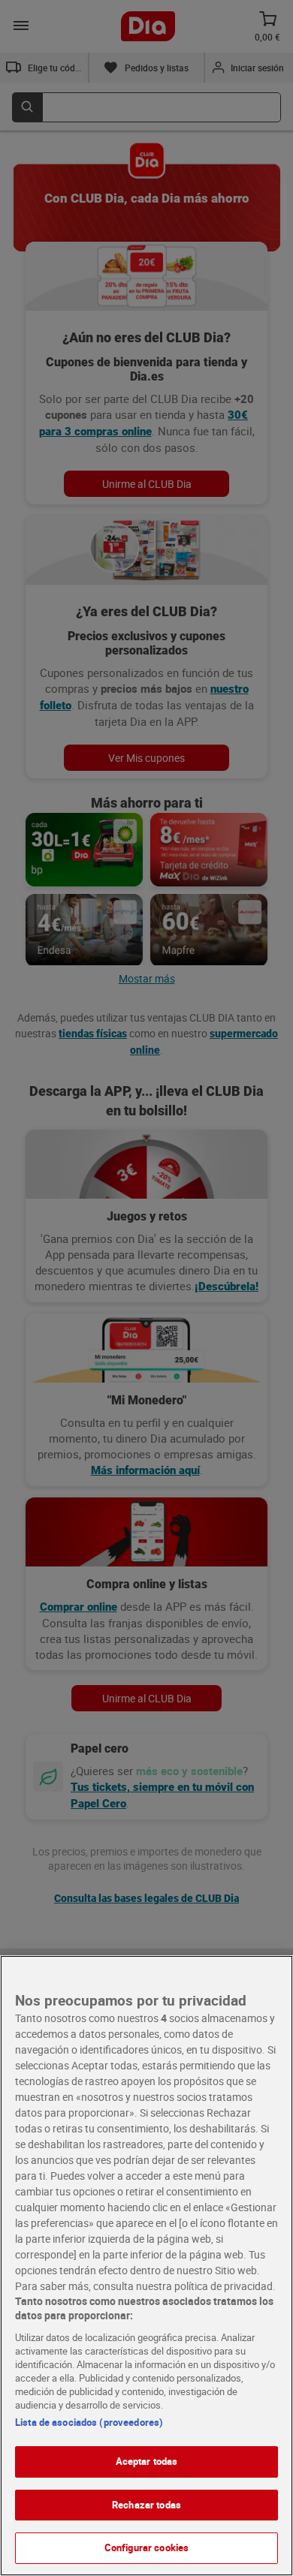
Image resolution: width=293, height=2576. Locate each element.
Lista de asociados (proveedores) (89, 2422)
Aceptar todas (147, 2461)
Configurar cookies (146, 2547)
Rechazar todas (146, 2505)
